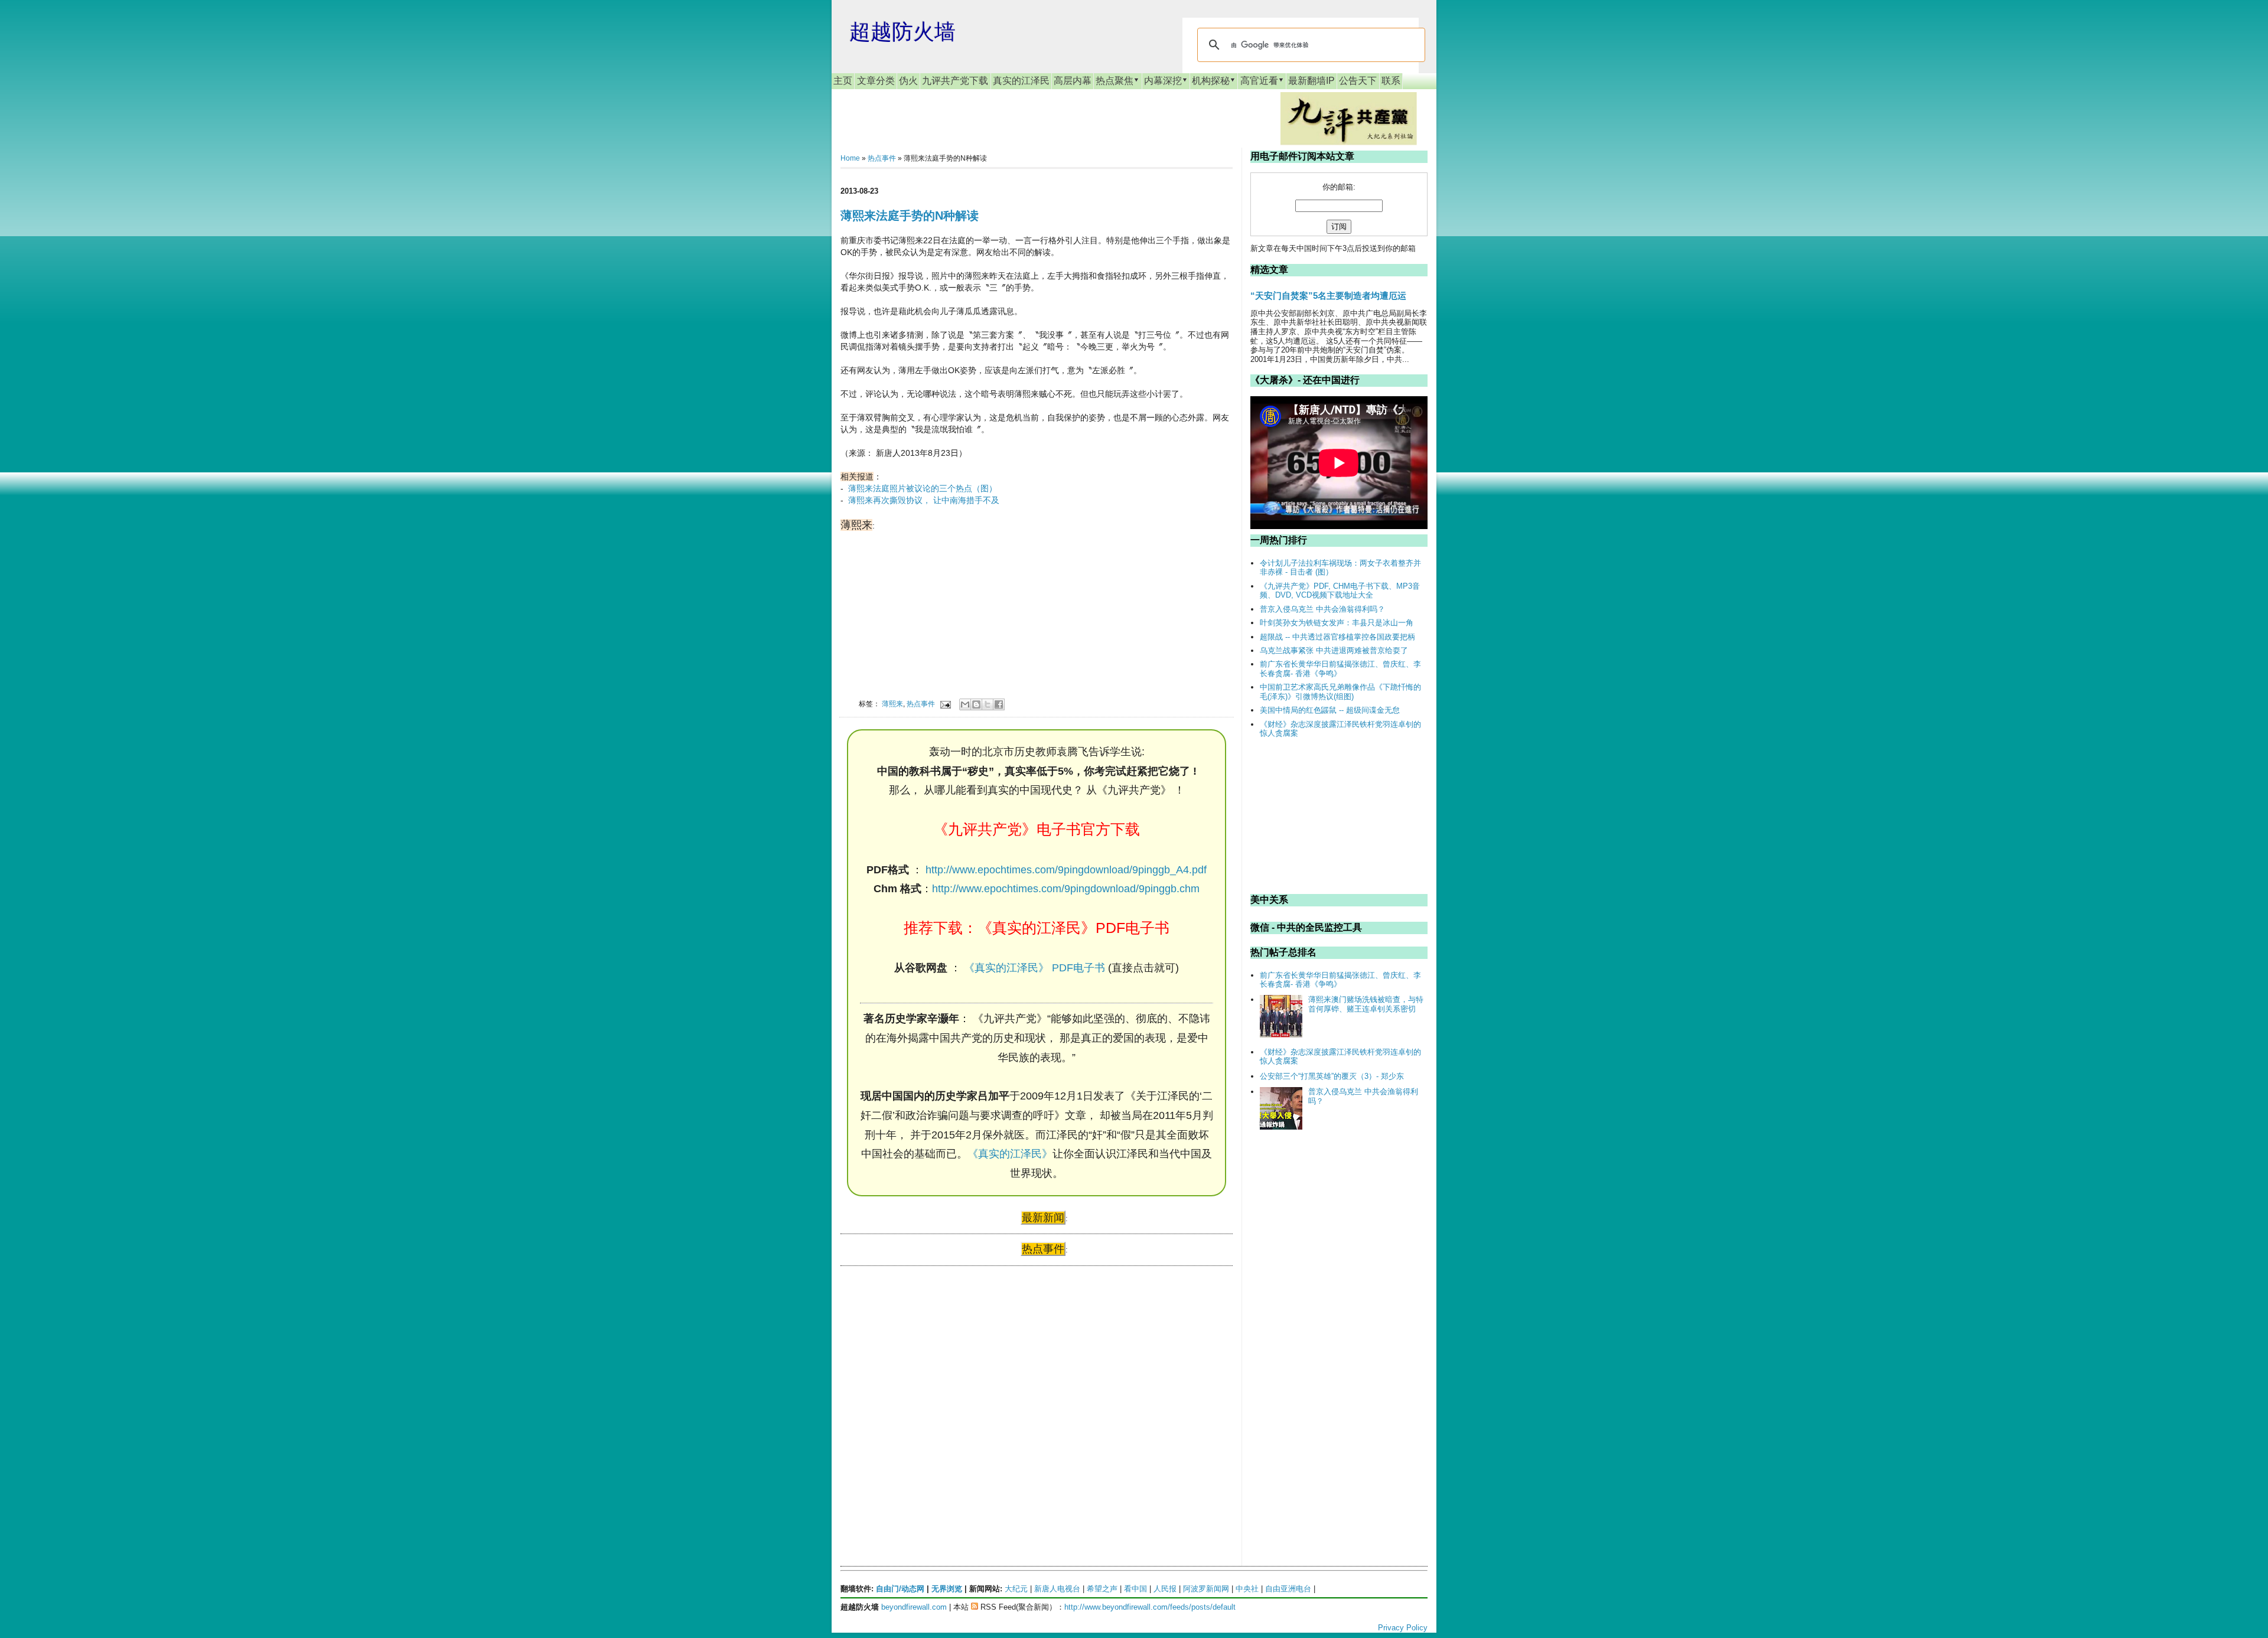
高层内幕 (1073, 81)
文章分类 (876, 81)
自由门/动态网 (900, 1589)
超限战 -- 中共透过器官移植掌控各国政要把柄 (1337, 637)
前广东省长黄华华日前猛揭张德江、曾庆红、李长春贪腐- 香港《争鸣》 (1340, 669)
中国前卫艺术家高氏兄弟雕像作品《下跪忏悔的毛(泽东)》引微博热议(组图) (1340, 692)
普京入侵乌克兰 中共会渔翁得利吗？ (1322, 609)
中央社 (1247, 1589)
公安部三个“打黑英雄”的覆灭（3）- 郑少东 (1332, 1076)
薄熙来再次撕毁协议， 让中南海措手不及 (924, 500)
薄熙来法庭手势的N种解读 (910, 216)
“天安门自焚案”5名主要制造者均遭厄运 (1328, 296)
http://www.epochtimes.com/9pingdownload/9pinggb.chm (1066, 889)
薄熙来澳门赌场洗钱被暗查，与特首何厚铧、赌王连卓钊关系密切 (1366, 1004)
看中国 (1135, 1589)
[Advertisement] (929, 1389)
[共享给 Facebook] (999, 704)
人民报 (1165, 1589)
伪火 (908, 81)
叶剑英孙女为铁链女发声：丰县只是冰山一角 (1337, 623)
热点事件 (882, 158)
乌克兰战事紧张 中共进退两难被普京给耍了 (1334, 650)
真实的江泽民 (1021, 81)
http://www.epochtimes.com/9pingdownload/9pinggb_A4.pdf (1066, 870)
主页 (843, 81)
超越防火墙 (902, 32)
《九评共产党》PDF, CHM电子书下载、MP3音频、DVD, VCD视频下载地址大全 (1340, 591)
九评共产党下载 (955, 81)
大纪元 (1016, 1589)
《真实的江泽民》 (1010, 1154)
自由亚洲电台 (1288, 1589)
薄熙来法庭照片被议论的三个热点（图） (923, 488)
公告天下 (1358, 81)
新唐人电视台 (1057, 1589)
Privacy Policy (1403, 1628)
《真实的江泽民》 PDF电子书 (1034, 968)
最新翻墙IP (1311, 81)
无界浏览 (947, 1589)
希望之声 (1102, 1589)
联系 (1391, 81)
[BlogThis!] (976, 704)
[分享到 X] (988, 704)
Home (850, 158)
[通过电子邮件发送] (965, 704)
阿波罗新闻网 (1206, 1589)
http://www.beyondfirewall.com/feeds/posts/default (1150, 1607)
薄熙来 (892, 704)
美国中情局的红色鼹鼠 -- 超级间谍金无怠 (1330, 710)
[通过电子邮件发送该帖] (945, 704)
